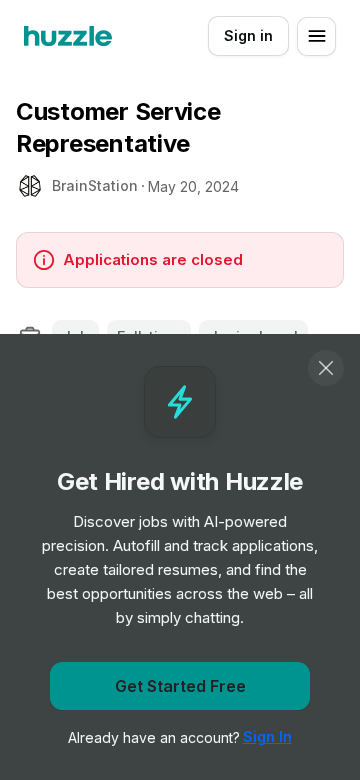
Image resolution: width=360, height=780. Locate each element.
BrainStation (95, 185)
